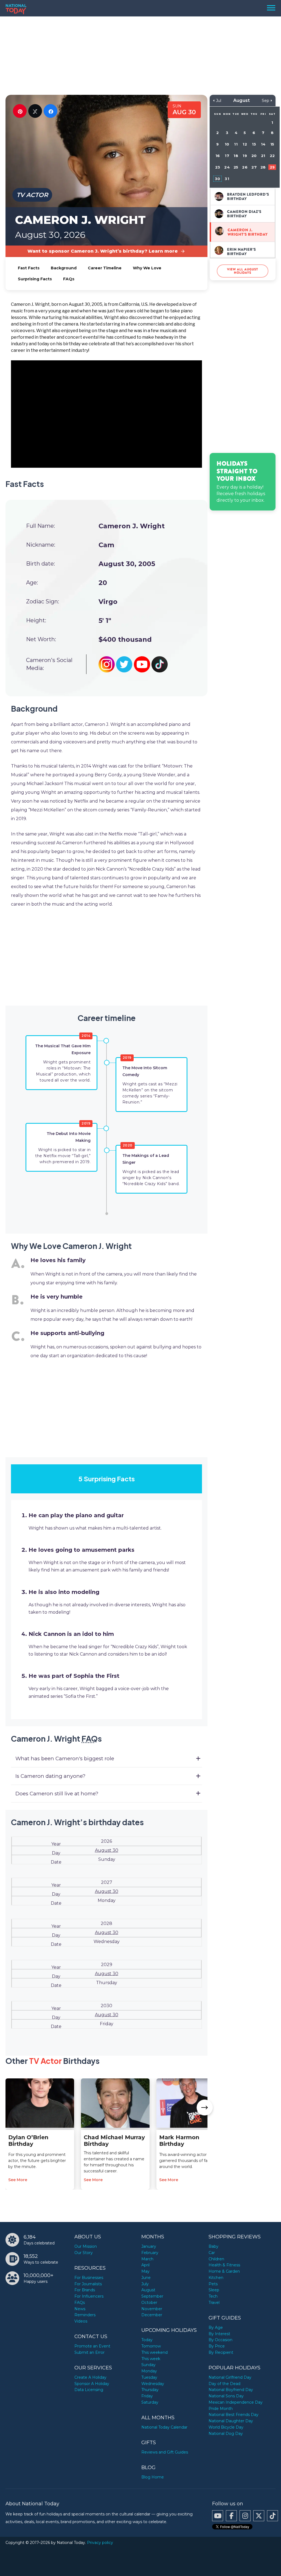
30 (217, 179)
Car (212, 2253)
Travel (214, 2303)
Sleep (214, 2290)
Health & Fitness (224, 2265)
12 (245, 144)
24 (227, 167)
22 (272, 156)
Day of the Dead (224, 2384)
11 (236, 144)
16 (218, 156)
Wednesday (153, 2384)
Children (216, 2259)
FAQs (69, 279)
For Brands (85, 2290)
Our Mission (86, 2246)
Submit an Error (89, 2352)
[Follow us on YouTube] (218, 2516)
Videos (81, 2321)
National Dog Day (226, 2434)
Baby (213, 2246)
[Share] (50, 111)
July (145, 2284)
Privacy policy (100, 2543)
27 (254, 167)
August (148, 2290)
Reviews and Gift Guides (165, 2452)
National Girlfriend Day (230, 2377)
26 (245, 167)
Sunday (148, 2365)
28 (263, 167)
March (147, 2259)
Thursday (150, 2390)
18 (236, 156)
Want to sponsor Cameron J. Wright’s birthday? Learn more (103, 251)
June (146, 2278)
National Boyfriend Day (231, 2390)
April (145, 2265)
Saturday (150, 2402)
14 (263, 144)
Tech (213, 2296)
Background (64, 268)
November (152, 2309)
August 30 (107, 1850)
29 (272, 167)
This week (151, 2359)
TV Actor (32, 195)
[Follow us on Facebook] (231, 2516)
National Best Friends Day (234, 2415)
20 (254, 156)
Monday (149, 2371)
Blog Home (153, 2477)
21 (263, 156)
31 (227, 179)
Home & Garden (224, 2271)
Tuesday (149, 2377)
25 (236, 167)
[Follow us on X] (259, 2516)
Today (147, 2340)
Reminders (85, 2315)
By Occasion (220, 2340)
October (149, 2303)
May (145, 2271)
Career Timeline (105, 268)
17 (227, 156)
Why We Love (147, 268)
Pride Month (221, 2409)
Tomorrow (151, 2346)
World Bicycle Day (226, 2427)
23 (218, 167)
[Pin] (20, 111)
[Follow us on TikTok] (272, 2516)
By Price (217, 2346)
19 (245, 156)
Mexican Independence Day (236, 2402)
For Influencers (89, 2296)
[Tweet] (35, 111)
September (152, 2296)
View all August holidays (242, 271)
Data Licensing (89, 2390)
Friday (147, 2396)
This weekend (154, 2352)
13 (254, 144)
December (152, 2315)
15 (272, 144)
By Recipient (221, 2352)
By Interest (219, 2334)
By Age (216, 2327)
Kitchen (216, 2278)
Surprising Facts (35, 279)
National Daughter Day (231, 2421)
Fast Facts (29, 268)
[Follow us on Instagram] (245, 2516)
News (80, 2309)
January (149, 2246)
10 (227, 144)
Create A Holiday (90, 2377)
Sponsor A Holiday (92, 2384)
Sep (265, 101)
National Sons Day (226, 2396)
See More (18, 2180)
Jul (219, 101)
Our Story (84, 2253)
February (150, 2253)
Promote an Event (92, 2346)
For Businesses (89, 2278)
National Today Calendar (164, 2427)
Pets (213, 2284)
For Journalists (88, 2284)
